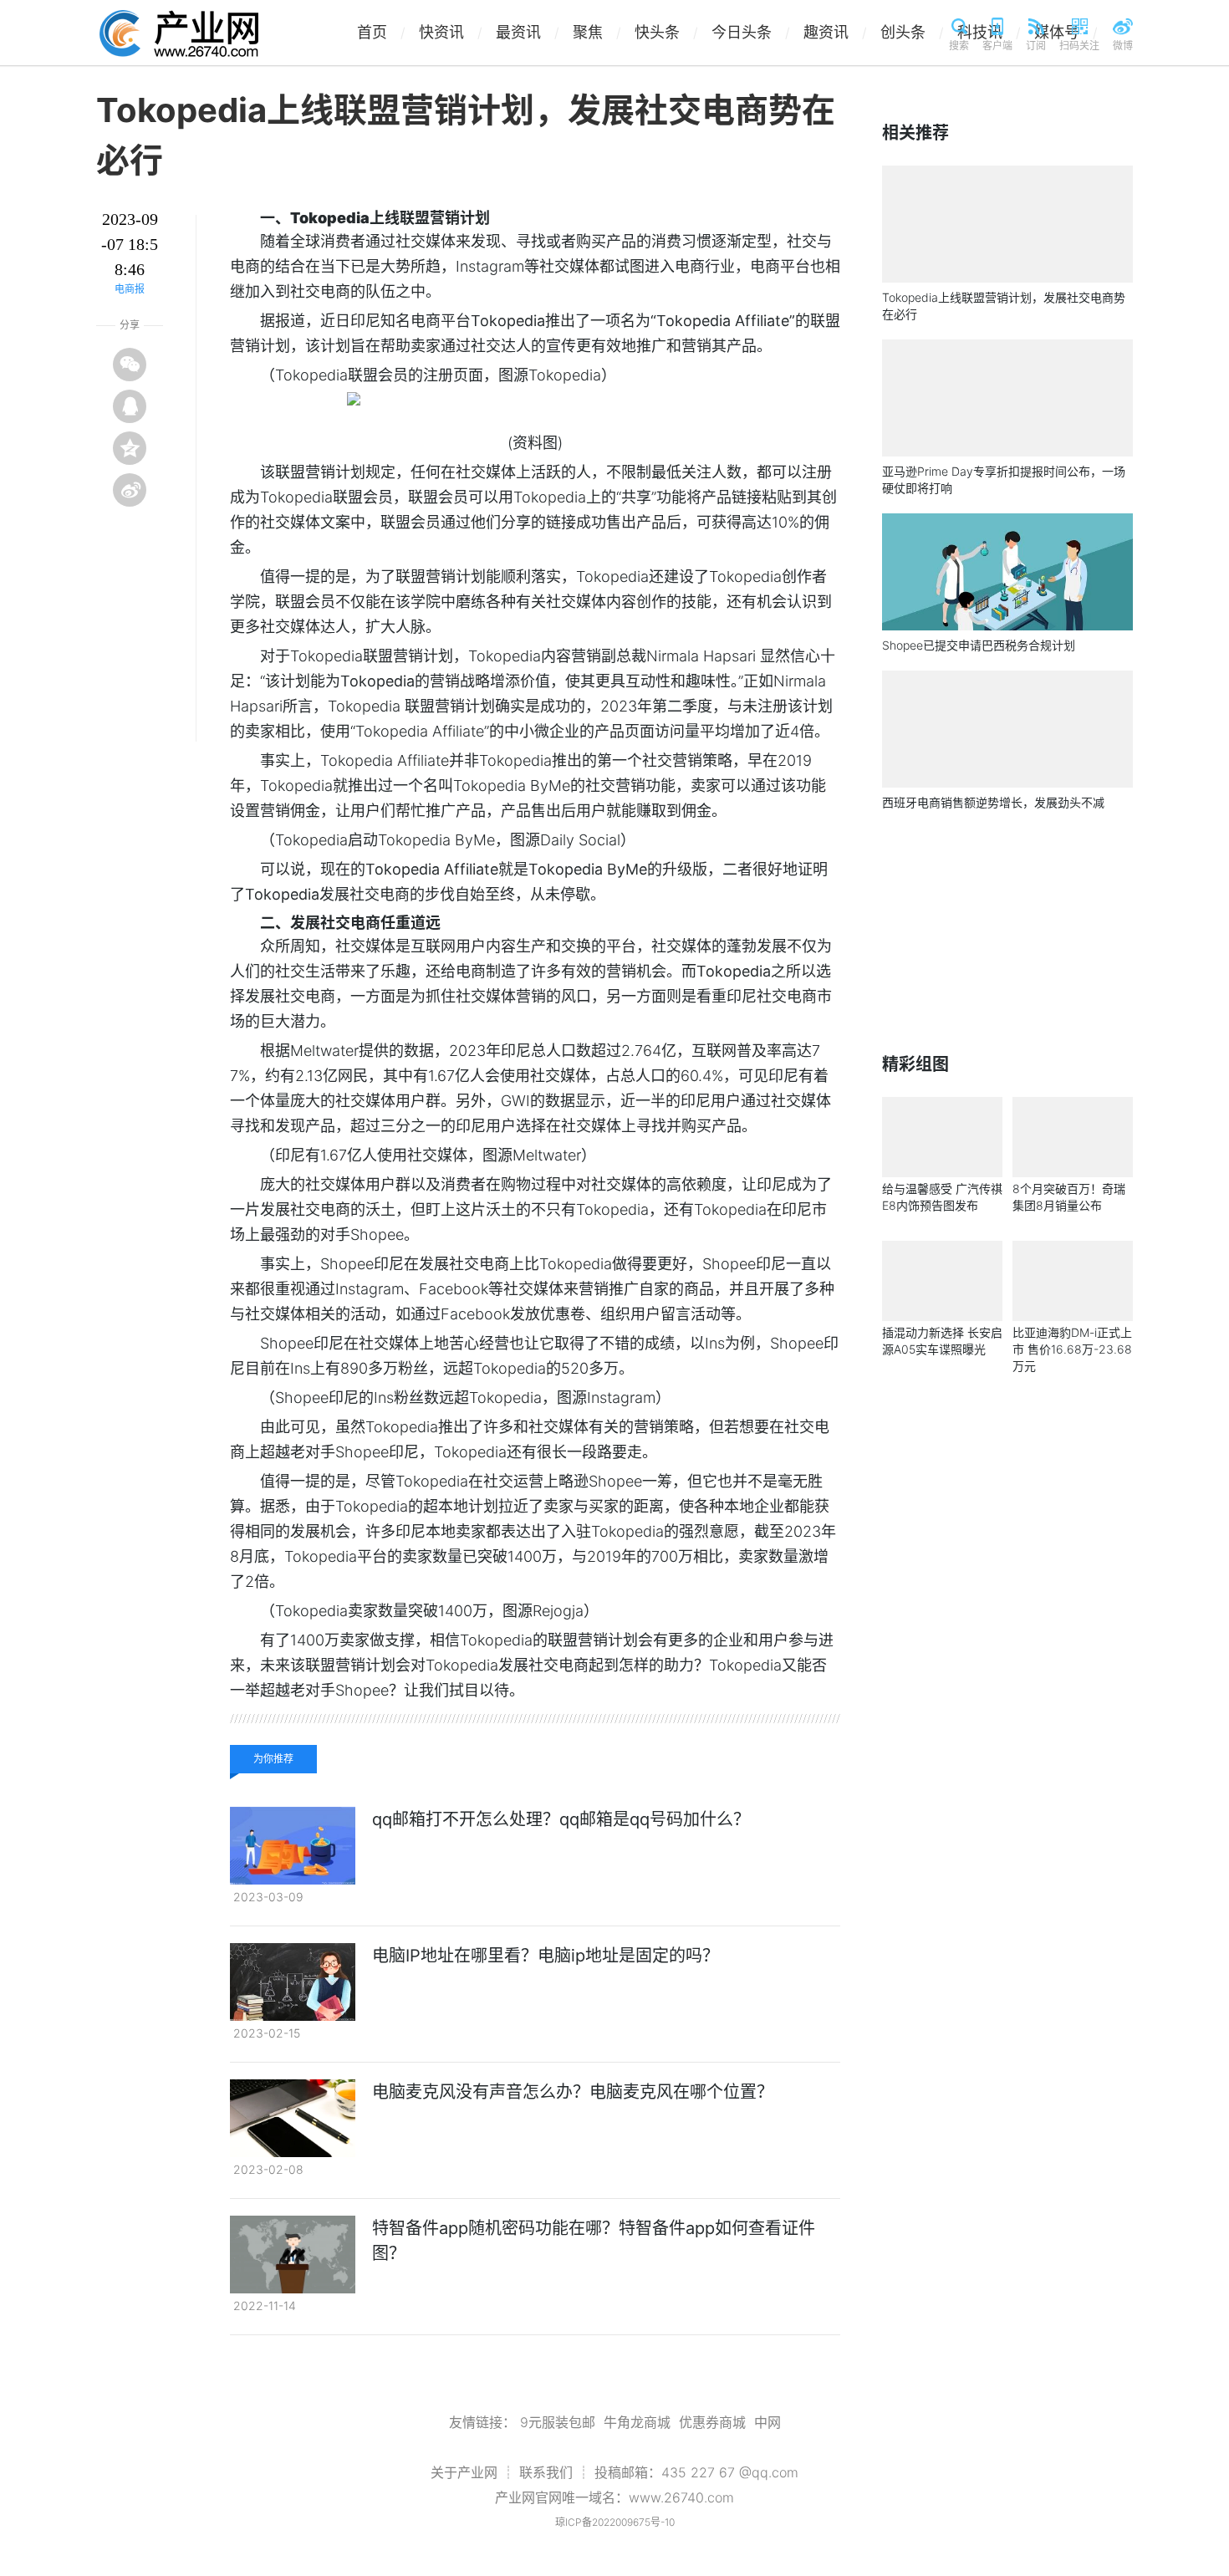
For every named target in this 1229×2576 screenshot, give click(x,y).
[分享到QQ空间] (130, 448)
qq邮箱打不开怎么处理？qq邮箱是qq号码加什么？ (561, 1819)
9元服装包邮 (558, 2422)
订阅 (1036, 46)
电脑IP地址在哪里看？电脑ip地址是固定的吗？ (546, 1956)
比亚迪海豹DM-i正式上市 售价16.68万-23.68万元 (1072, 1349)
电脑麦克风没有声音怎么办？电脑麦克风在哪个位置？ (573, 2092)
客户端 (997, 46)
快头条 (666, 32)
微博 (1123, 46)
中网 (767, 2422)
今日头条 (751, 32)
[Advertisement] (1007, 932)
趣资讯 (835, 32)
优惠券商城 (712, 2422)
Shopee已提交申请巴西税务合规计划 (979, 645)
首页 (381, 32)
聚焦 (597, 32)
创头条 (912, 32)
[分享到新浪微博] (130, 490)
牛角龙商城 (637, 2422)
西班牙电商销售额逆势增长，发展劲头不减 (993, 802)
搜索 (959, 46)
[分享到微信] (130, 365)
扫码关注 (1079, 46)
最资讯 (528, 32)
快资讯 (451, 32)
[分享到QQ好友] (130, 406)
